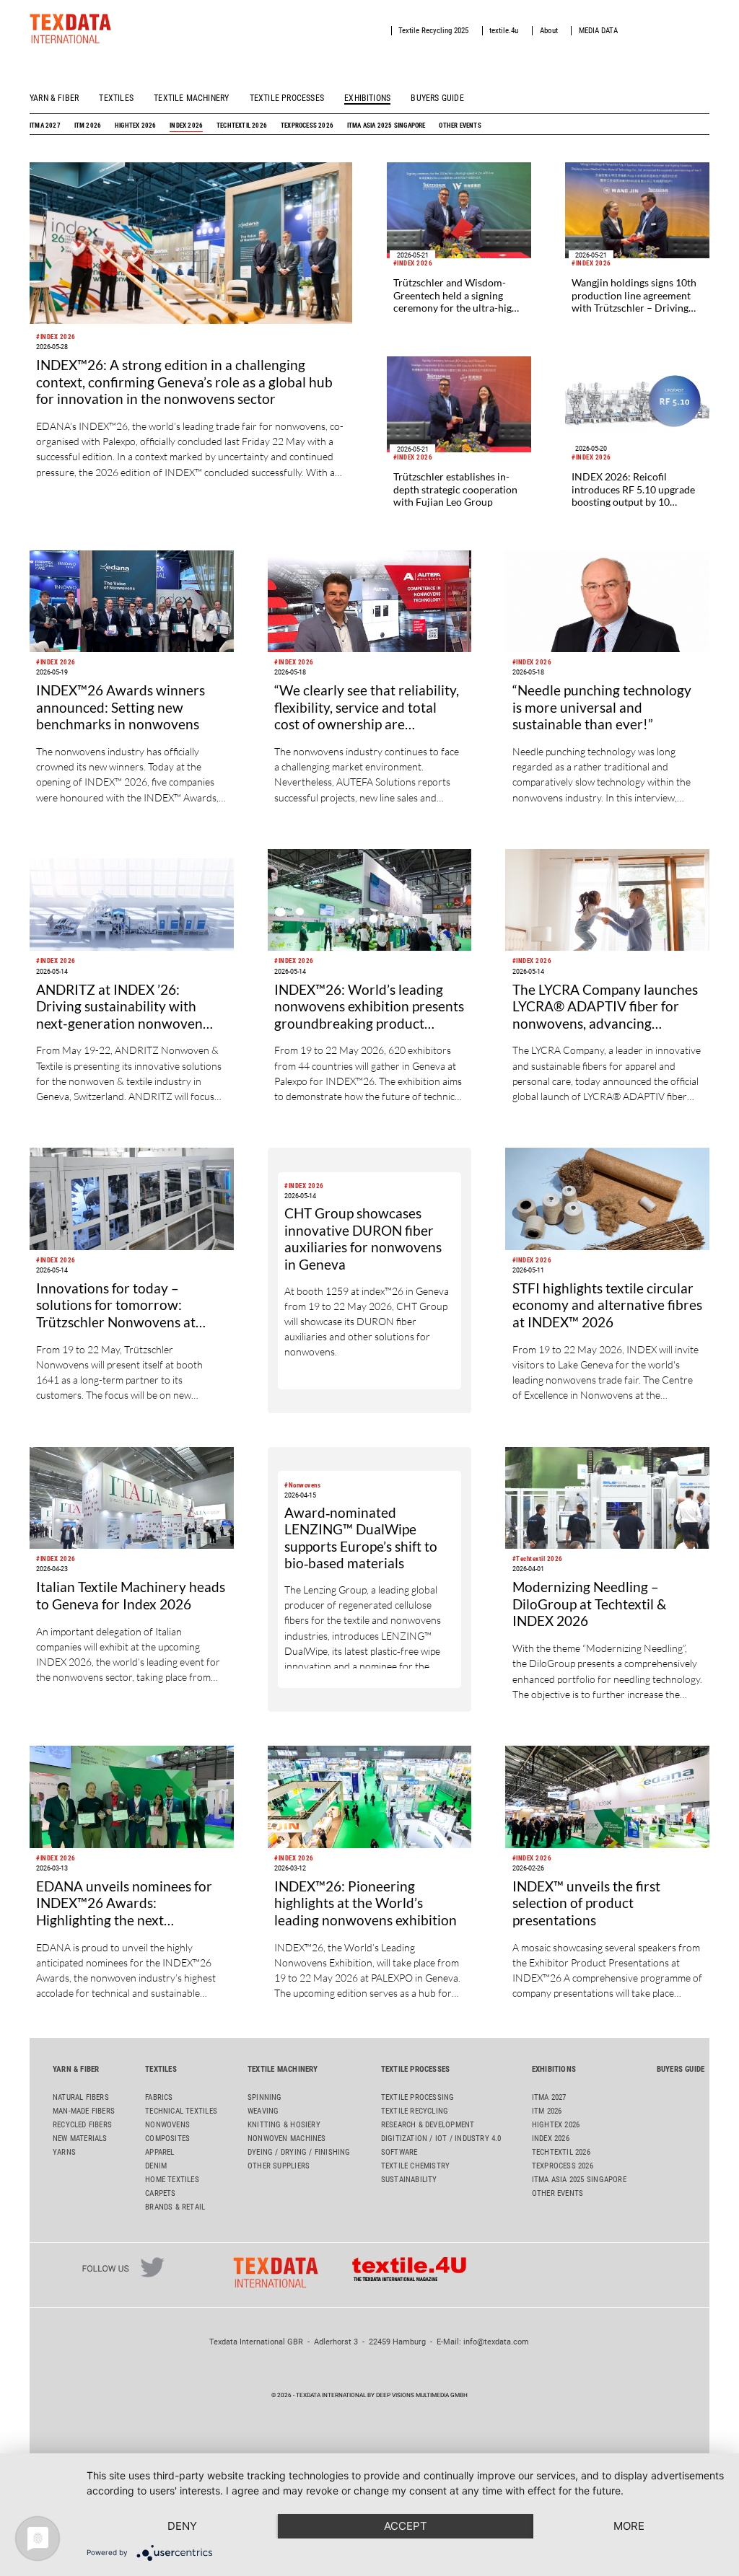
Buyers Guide (437, 98)
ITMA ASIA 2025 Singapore (386, 125)
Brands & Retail (175, 2207)
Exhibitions (367, 98)
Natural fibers (81, 2097)
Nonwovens (167, 2125)
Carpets (160, 2193)
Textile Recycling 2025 (433, 31)
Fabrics (159, 2097)
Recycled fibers (82, 2125)
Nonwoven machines (287, 2138)
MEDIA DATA (598, 31)
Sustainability (409, 2180)
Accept (406, 2526)
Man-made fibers (84, 2111)
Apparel (159, 2152)
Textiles (116, 98)
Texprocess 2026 (307, 125)
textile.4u (504, 31)
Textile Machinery (191, 98)
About (549, 31)
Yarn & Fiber (54, 98)
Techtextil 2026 (242, 125)
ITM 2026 (88, 125)
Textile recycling (415, 2111)
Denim (156, 2166)
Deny (182, 2526)
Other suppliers (279, 2166)
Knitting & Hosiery (284, 2125)
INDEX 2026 (186, 125)
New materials (80, 2138)
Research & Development (428, 2125)
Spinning (265, 2097)
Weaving (263, 2111)
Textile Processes (287, 98)
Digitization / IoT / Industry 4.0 (441, 2138)
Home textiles (172, 2180)
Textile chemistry (416, 2166)
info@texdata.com (496, 2342)
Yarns (64, 2152)
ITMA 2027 (45, 125)
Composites (167, 2138)
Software (399, 2152)
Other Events (460, 125)
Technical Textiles (181, 2111)
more (629, 2526)
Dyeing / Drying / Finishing (299, 2152)
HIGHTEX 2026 (135, 125)
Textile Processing (418, 2097)
